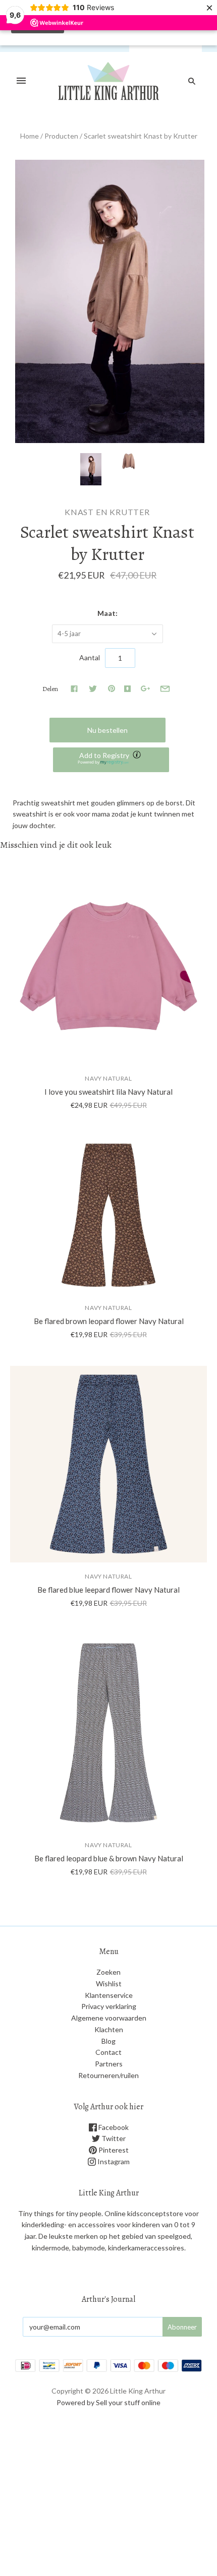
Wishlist (109, 1984)
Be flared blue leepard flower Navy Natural (108, 1590)
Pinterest (113, 2150)
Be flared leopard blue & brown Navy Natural (109, 1858)
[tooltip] (138, 756)
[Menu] (21, 81)
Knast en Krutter (107, 512)
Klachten (109, 2029)
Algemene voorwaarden (109, 2018)
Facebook (113, 2127)
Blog (108, 2041)
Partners (109, 2064)
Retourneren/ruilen (108, 2075)
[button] (111, 760)
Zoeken (108, 1972)
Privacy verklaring (109, 2006)
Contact (108, 2052)
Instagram (113, 2161)
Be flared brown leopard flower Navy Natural (109, 1321)
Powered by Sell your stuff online (108, 2402)
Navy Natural (108, 1078)
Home (30, 136)
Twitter (113, 2138)
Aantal (90, 657)
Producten (61, 136)
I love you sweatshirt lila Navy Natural (108, 1092)
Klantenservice (109, 1995)
